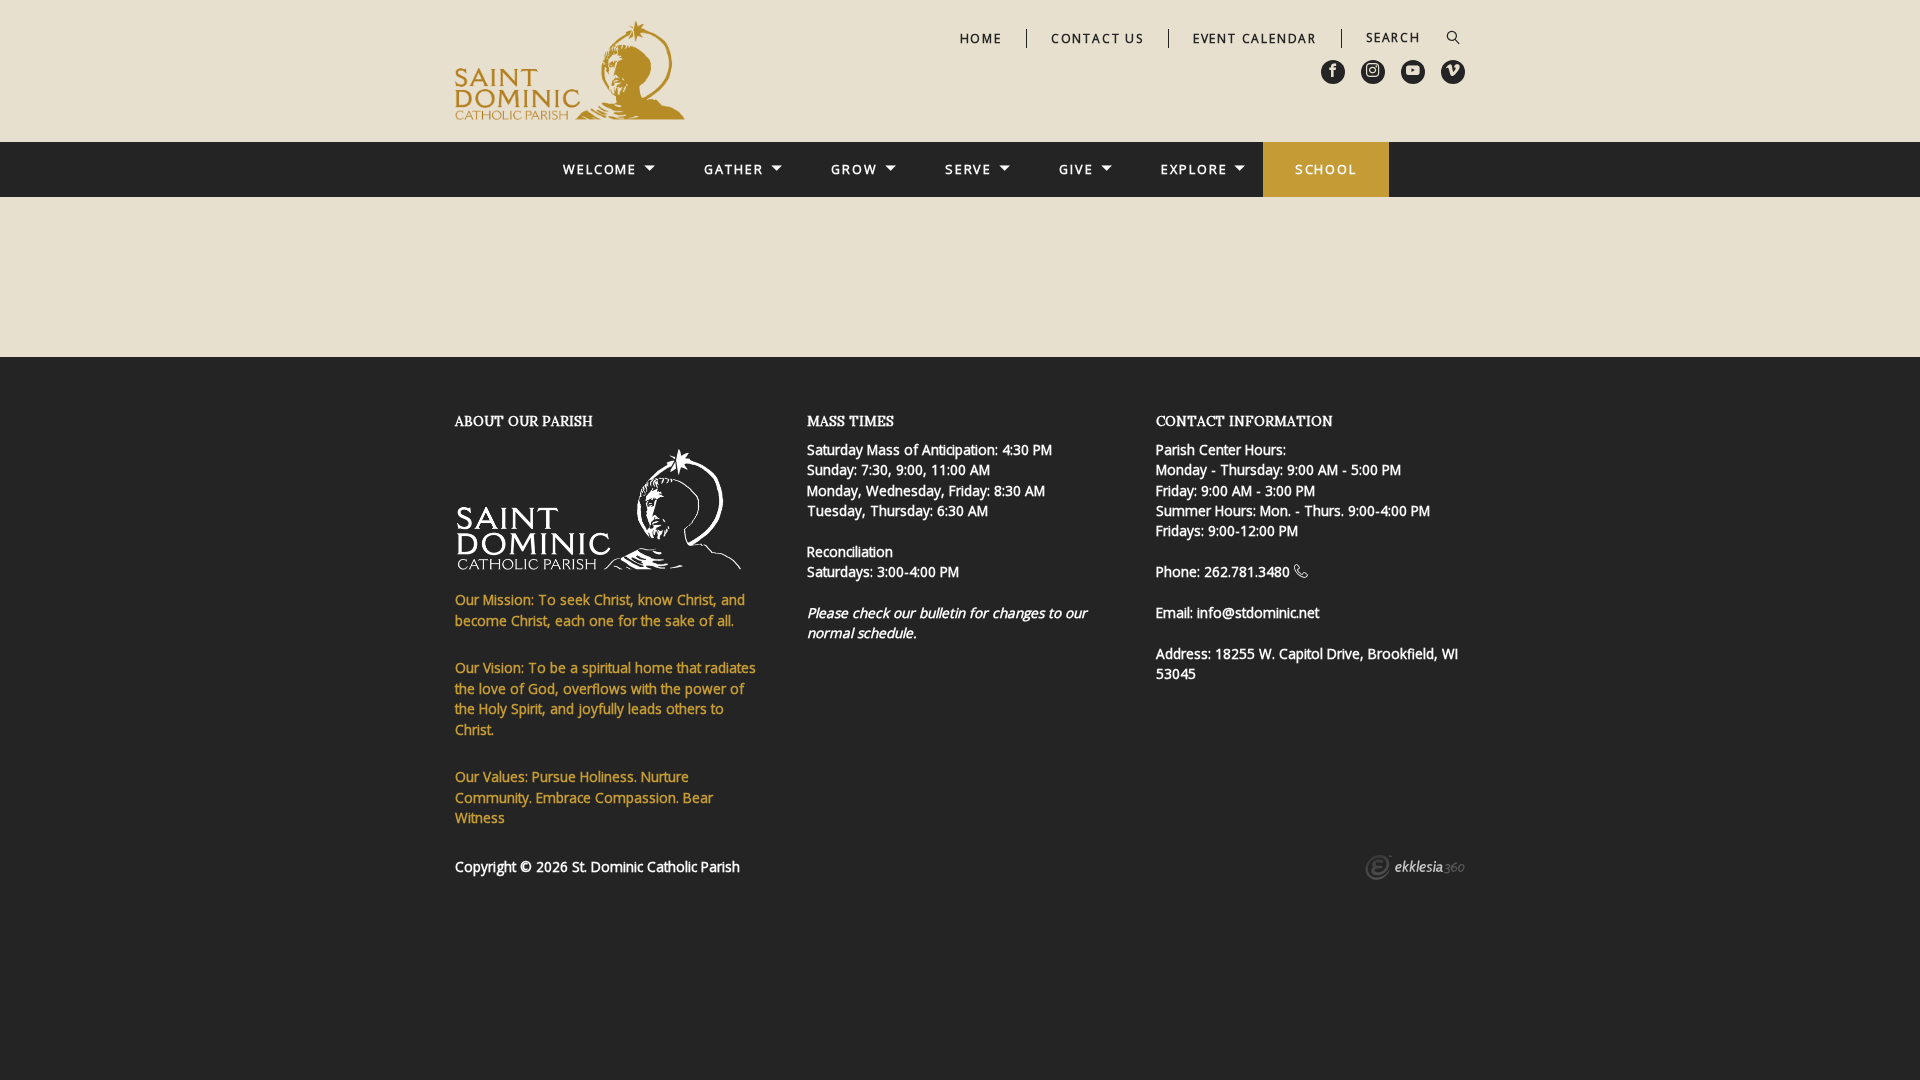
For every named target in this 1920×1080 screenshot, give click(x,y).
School (1326, 169)
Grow (854, 169)
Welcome (600, 169)
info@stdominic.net (1258, 612)
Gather (733, 169)
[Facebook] (1333, 72)
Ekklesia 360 (1415, 870)
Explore (1194, 169)
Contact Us (1097, 38)
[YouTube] (1413, 72)
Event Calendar (1255, 38)
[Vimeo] (1453, 72)
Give (1076, 169)
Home (981, 38)
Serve (968, 169)
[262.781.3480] (1301, 571)
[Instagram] (1373, 72)
